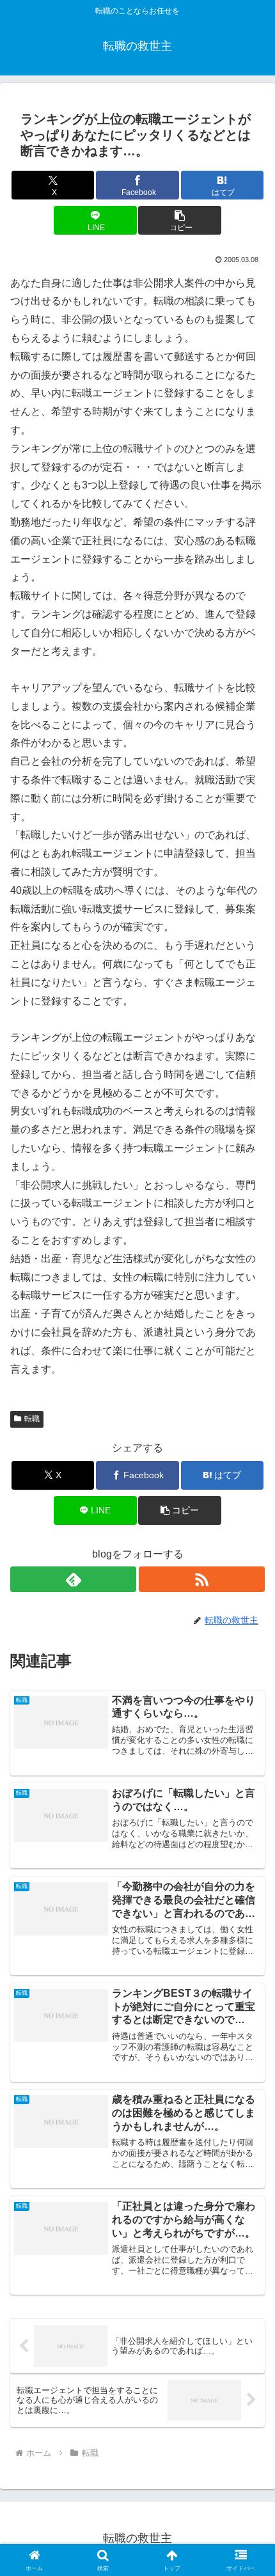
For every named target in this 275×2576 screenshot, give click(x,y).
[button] (179, 220)
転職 (32, 1419)
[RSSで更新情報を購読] (202, 1579)
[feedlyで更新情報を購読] (73, 1579)
